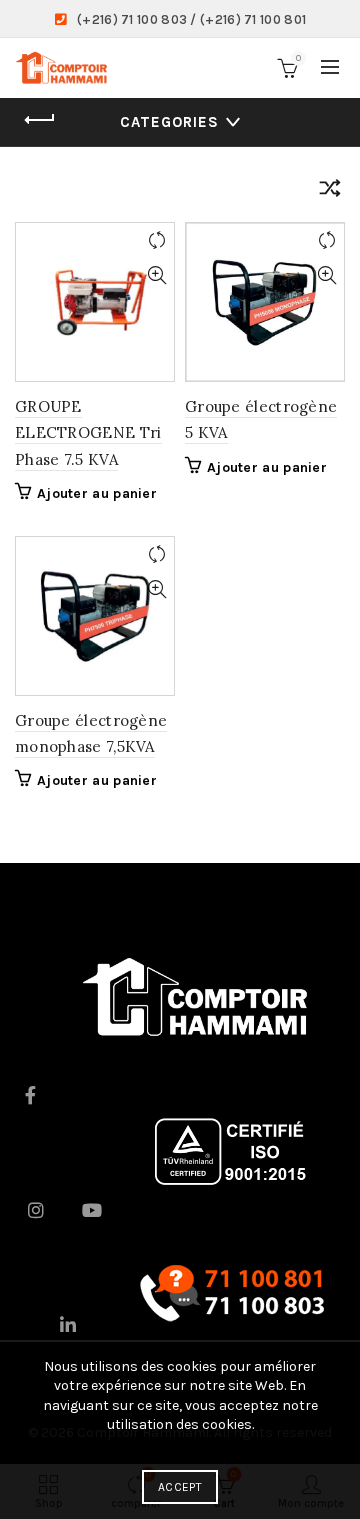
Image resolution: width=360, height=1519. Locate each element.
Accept (180, 1487)
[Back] (40, 120)
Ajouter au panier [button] (97, 493)
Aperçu (156, 275)
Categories (169, 122)
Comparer (156, 240)
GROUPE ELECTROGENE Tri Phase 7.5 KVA (88, 433)
